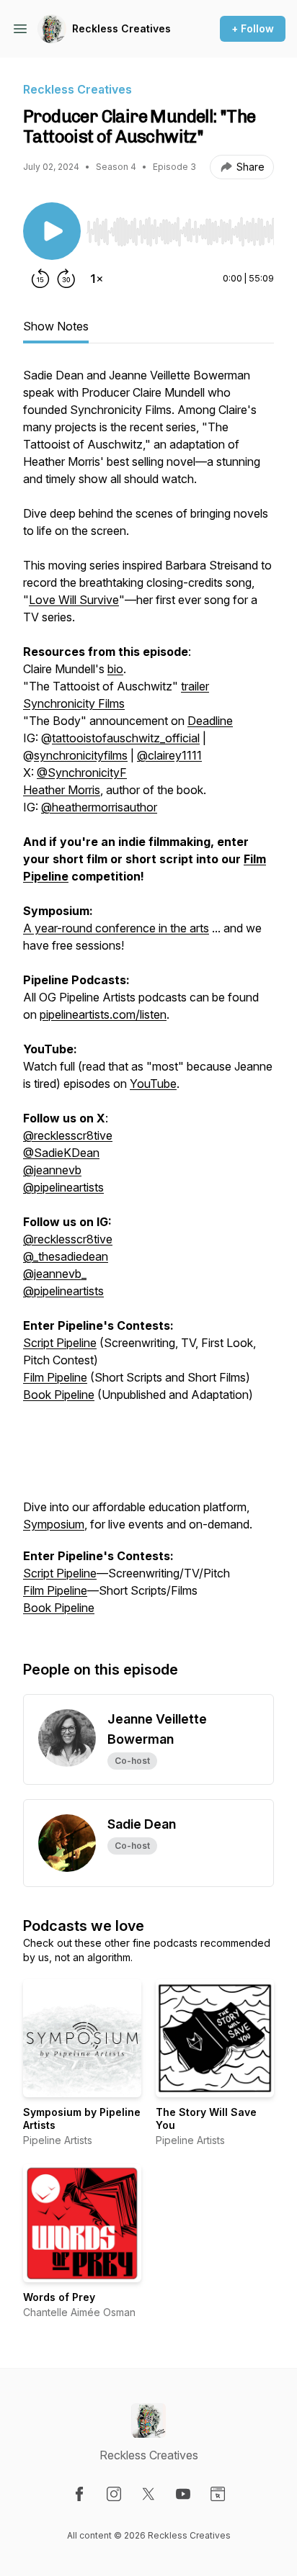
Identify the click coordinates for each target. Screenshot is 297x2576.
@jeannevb (52, 1170)
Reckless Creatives (121, 28)
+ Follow (253, 28)
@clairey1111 (169, 755)
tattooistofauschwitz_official (126, 738)
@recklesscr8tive (68, 1135)
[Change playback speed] (97, 279)
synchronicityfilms (81, 755)
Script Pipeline (60, 1343)
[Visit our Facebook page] (79, 2494)
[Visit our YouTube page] (183, 2494)
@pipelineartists (63, 1187)
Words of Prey (59, 2297)
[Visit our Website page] (218, 2494)
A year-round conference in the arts (116, 928)
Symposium (54, 1524)
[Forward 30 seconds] (66, 279)
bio (115, 669)
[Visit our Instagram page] (114, 2494)
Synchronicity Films (74, 703)
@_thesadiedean (66, 1256)
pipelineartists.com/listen (103, 1014)
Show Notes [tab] (56, 326)
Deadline (210, 721)
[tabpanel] (148, 999)
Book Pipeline (59, 1395)
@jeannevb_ (55, 1274)
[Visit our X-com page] (148, 2494)
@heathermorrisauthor (99, 807)
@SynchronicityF (82, 773)
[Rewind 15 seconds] (40, 279)
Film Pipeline (55, 1377)
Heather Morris (62, 790)
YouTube (153, 1084)
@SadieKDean (61, 1153)
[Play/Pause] (52, 231)
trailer (195, 686)
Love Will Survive (74, 600)
